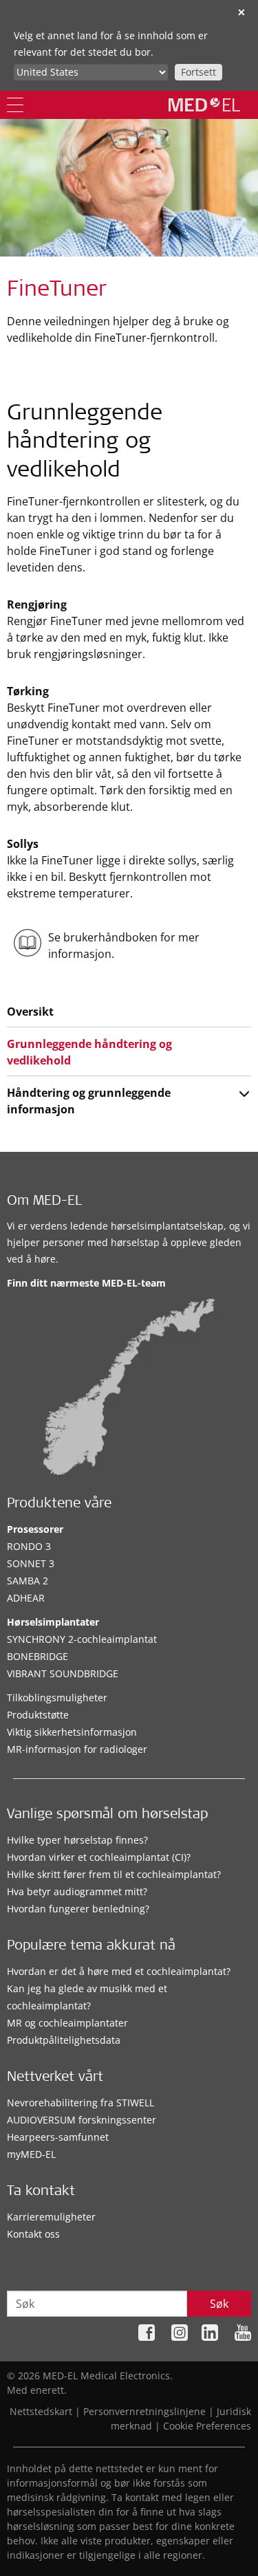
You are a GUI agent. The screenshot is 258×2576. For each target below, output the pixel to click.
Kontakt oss (33, 2234)
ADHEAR (26, 1598)
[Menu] (15, 105)
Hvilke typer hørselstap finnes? (77, 1840)
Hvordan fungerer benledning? (78, 1909)
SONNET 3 (31, 1563)
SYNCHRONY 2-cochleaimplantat (82, 1639)
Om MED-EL (44, 1202)
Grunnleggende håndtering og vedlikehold (89, 1052)
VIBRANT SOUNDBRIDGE (63, 1673)
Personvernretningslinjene (144, 2411)
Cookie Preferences (207, 2426)
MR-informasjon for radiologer (77, 1749)
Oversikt (30, 1012)
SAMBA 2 (28, 1581)
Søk (219, 2304)
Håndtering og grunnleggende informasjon (89, 1101)
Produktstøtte (38, 1715)
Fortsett (198, 72)
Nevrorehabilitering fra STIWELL (80, 2103)
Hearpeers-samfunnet (58, 2137)
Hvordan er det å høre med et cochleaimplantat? (119, 1971)
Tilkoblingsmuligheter (57, 1698)
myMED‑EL (31, 2154)
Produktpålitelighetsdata (64, 2040)
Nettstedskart (41, 2411)
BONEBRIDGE (37, 1656)
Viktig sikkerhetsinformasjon (72, 1732)
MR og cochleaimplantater (67, 2023)
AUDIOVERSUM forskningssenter (82, 2120)
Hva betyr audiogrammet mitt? (77, 1891)
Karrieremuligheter (51, 2217)
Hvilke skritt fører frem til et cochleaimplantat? (114, 1874)
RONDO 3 (29, 1546)
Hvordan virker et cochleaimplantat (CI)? (99, 1857)
